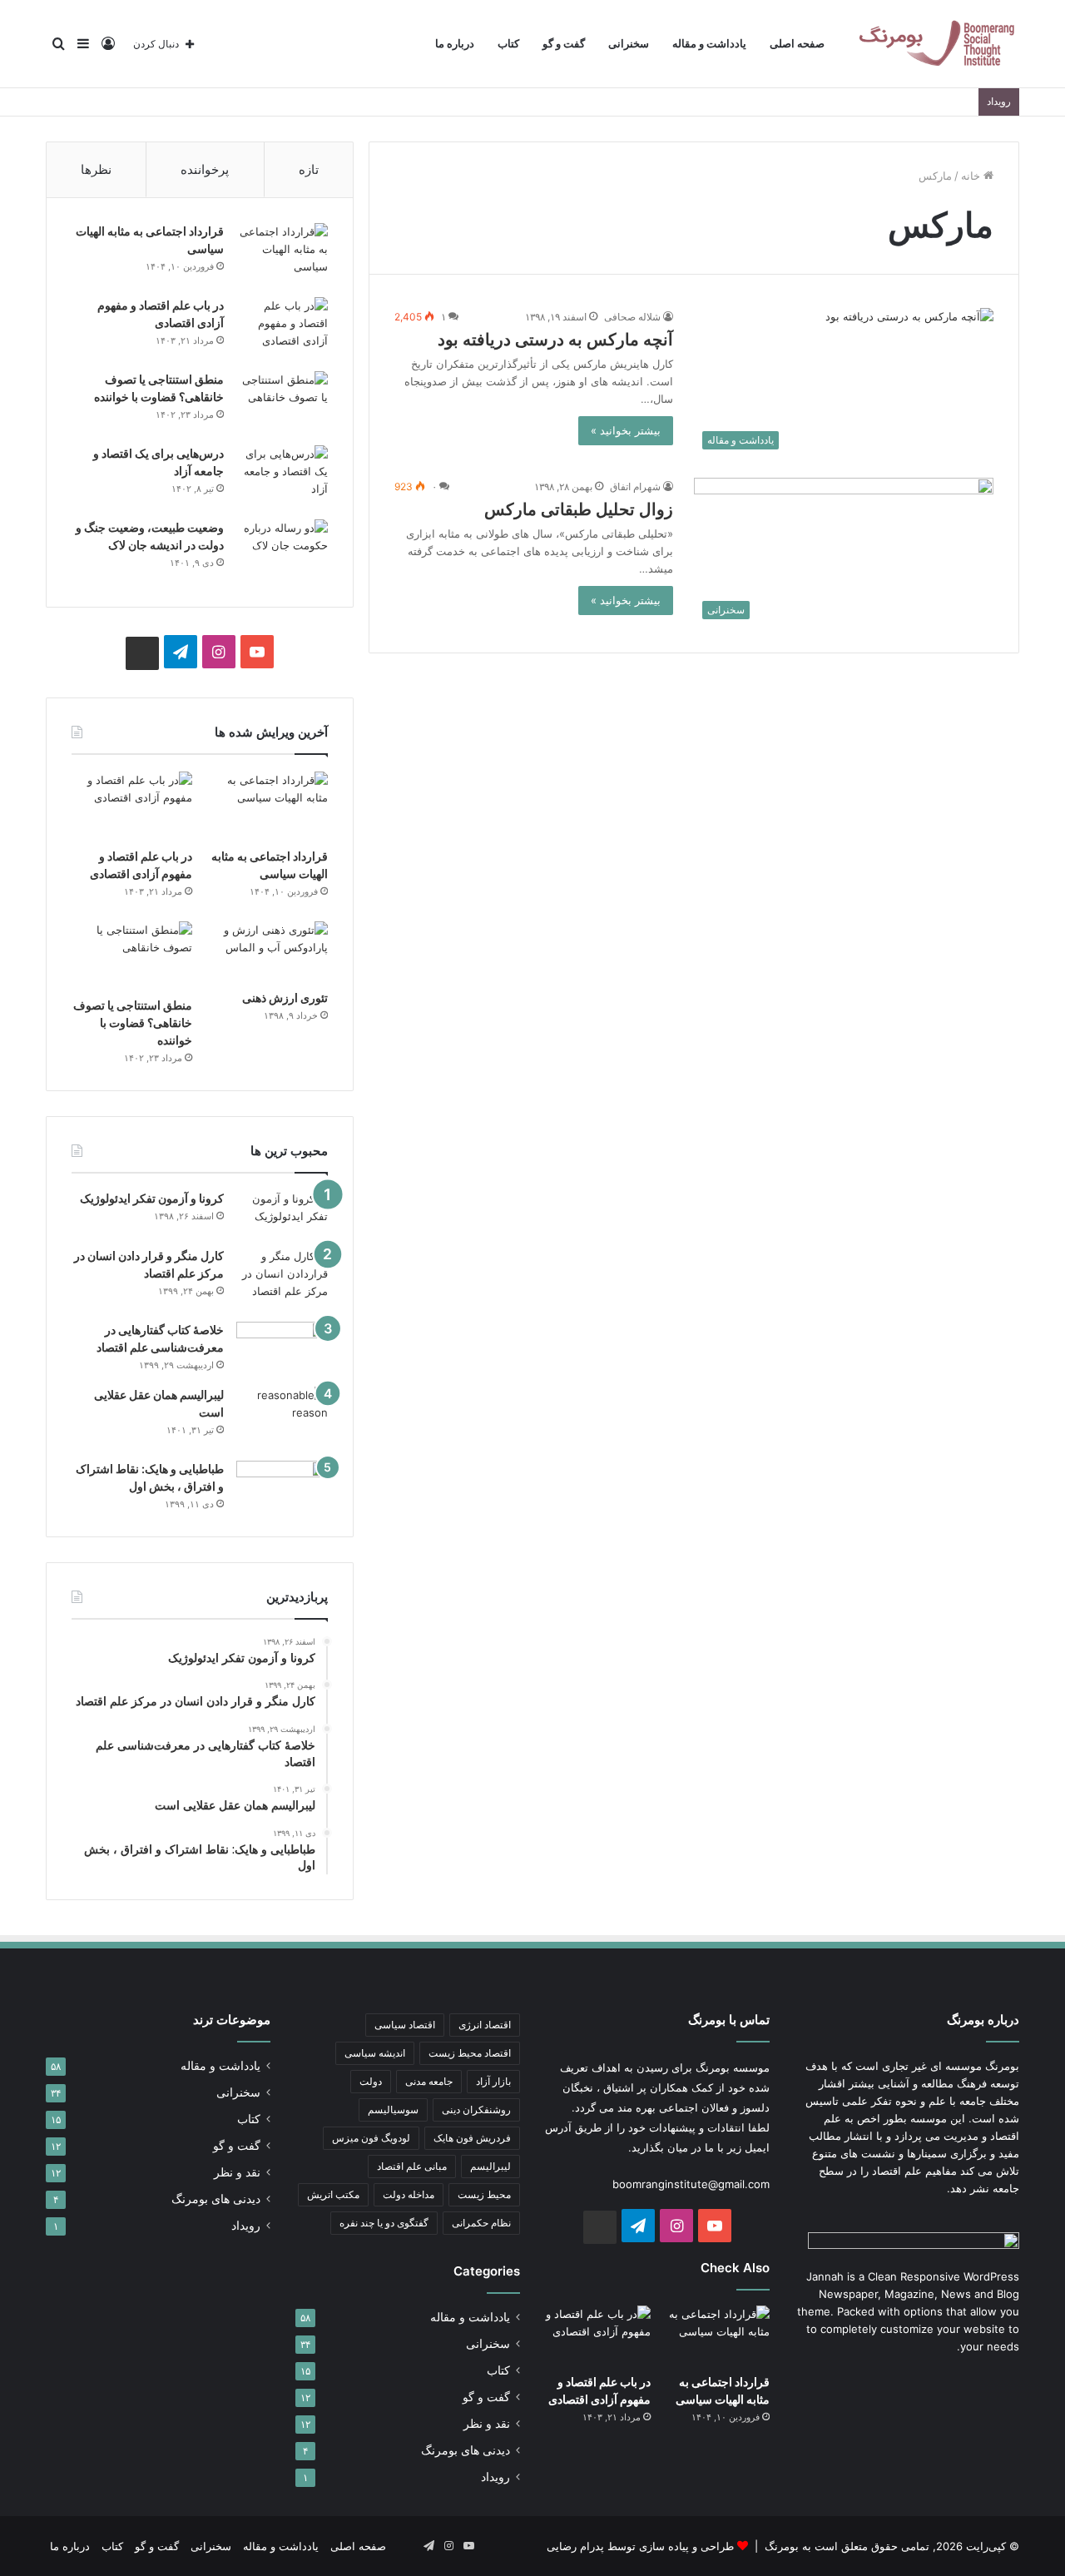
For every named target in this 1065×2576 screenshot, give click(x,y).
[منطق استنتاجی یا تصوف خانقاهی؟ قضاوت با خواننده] (282, 402)
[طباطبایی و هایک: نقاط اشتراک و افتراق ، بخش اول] (282, 1484)
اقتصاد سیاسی (405, 2025)
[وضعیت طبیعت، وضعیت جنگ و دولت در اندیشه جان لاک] (282, 551)
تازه (309, 169)
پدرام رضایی (575, 2546)
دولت (371, 2081)
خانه (972, 176)
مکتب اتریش (333, 2194)
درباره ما (455, 44)
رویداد (495, 2477)
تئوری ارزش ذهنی (285, 998)
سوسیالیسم (393, 2109)
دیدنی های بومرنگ (466, 2450)
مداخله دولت (409, 2194)
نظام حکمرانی (481, 2223)
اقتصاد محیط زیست (470, 2053)
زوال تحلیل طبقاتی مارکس (579, 509)
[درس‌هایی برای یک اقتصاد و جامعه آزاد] (282, 476)
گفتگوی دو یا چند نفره (384, 2223)
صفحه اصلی (797, 44)
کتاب (508, 44)
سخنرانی (629, 44)
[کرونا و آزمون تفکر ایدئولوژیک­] (282, 1213)
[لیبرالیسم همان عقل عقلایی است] (282, 1418)
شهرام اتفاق (635, 486)
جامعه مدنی (429, 2081)
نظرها (96, 169)
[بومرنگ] (936, 44)
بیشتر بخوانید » (626, 430)
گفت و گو (564, 44)
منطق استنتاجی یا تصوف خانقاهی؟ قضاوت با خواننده (133, 1022)
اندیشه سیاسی (375, 2053)
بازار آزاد (493, 2081)
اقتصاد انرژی (485, 2025)
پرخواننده (205, 169)
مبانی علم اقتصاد (412, 2166)
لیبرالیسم (490, 2166)
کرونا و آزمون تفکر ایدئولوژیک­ (152, 1198)
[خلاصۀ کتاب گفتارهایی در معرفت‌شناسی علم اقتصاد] (282, 1348)
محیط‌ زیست (484, 2194)
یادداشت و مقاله (709, 44)
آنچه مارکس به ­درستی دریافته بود (555, 340)
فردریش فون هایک (472, 2138)
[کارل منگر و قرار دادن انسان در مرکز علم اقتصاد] (282, 1279)
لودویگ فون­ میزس (371, 2138)
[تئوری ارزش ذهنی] (267, 951)
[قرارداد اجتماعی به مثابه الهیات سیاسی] (282, 254)
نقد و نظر (487, 2424)
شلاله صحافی (632, 317)
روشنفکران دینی (476, 2109)
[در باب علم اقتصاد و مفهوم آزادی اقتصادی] (282, 328)
